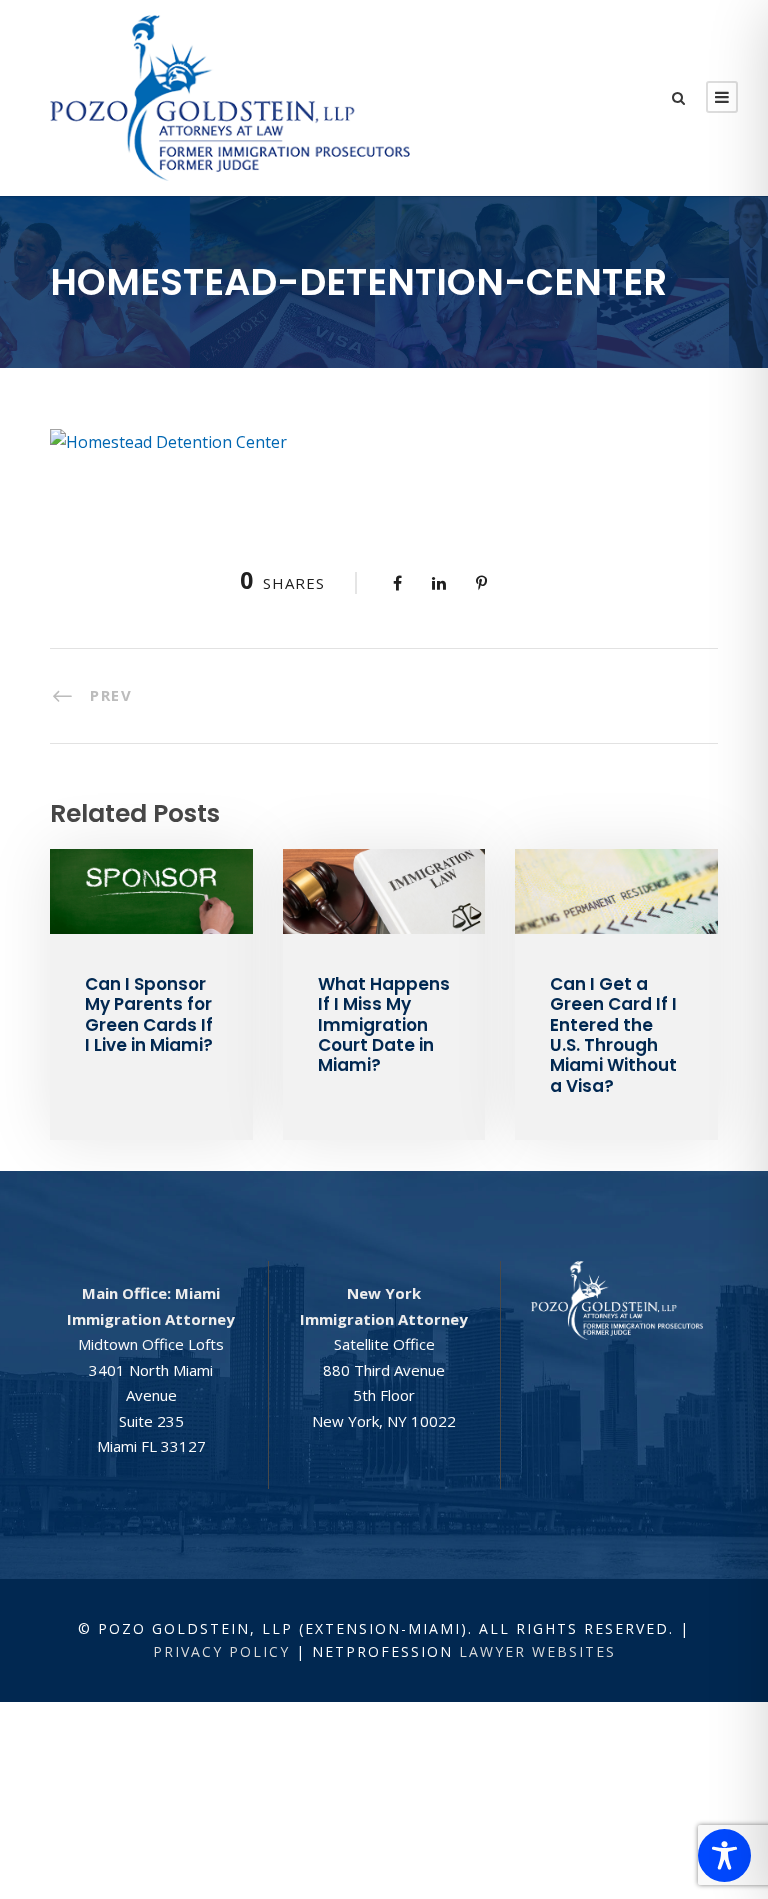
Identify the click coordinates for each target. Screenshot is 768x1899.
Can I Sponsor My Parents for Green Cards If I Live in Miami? (149, 1014)
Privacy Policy (221, 1651)
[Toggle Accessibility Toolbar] (724, 1855)
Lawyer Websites (537, 1651)
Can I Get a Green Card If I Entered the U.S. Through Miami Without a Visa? (613, 1035)
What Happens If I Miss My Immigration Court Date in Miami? (384, 1025)
